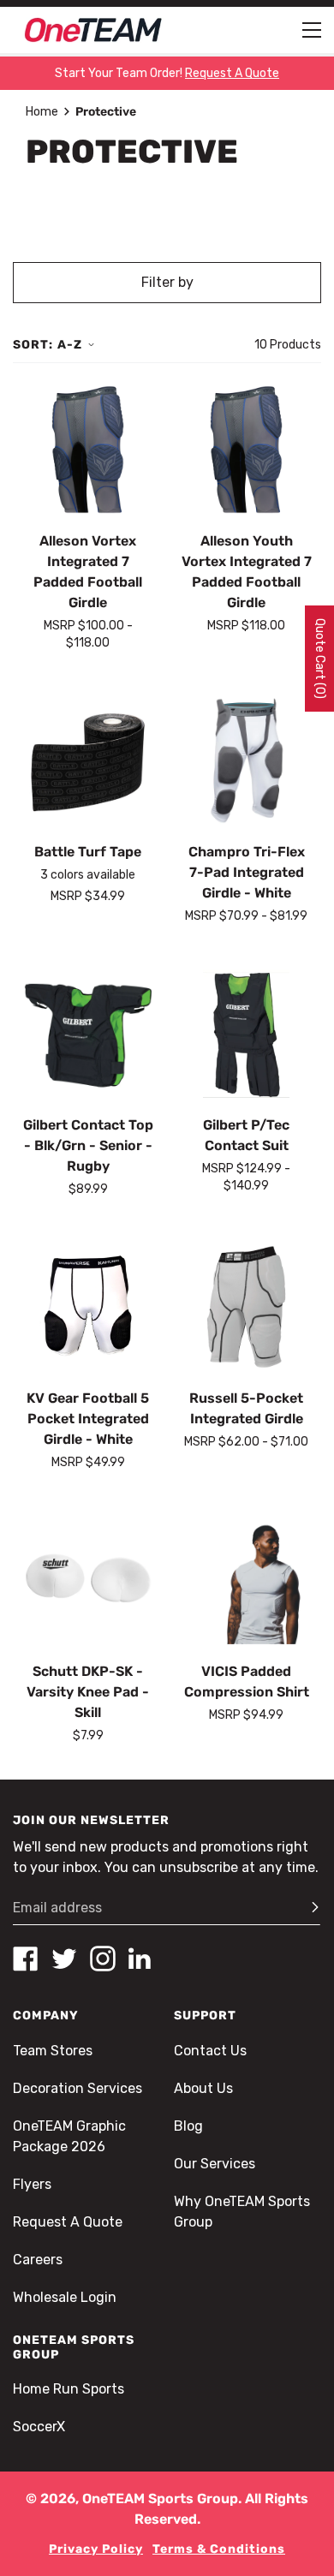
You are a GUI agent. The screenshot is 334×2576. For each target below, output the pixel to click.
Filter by (167, 282)
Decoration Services (78, 2088)
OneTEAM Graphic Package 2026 (69, 2136)
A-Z (70, 345)
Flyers (32, 2184)
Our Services (215, 2164)
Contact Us (210, 2051)
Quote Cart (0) (320, 659)
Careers (38, 2260)
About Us (203, 2088)
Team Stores (53, 2051)
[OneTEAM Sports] (93, 30)
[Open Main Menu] (312, 30)
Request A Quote (68, 2222)
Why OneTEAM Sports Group (242, 2212)
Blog (188, 2126)
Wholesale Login (65, 2297)
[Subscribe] (307, 1908)
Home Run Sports (69, 2389)
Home (42, 112)
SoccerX (39, 2427)
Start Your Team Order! (167, 73)
